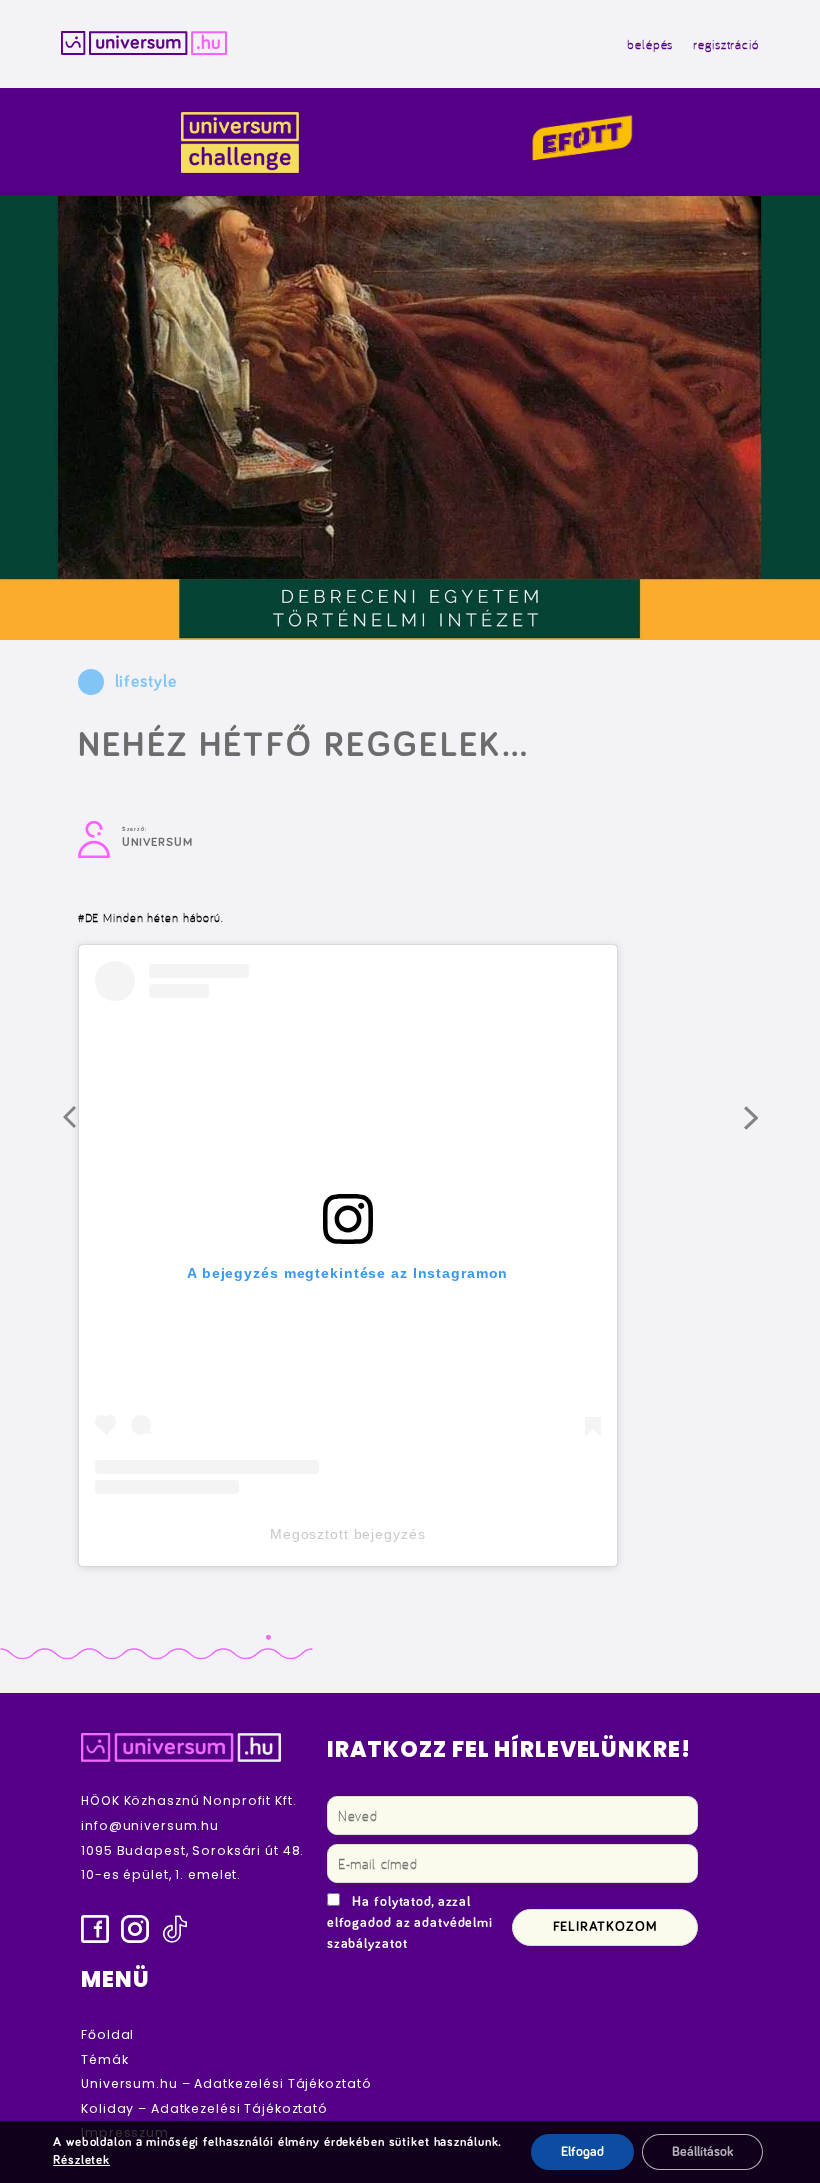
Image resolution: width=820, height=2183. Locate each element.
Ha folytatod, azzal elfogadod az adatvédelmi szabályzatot (410, 1923)
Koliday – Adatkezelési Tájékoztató (204, 2108)
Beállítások (702, 2152)
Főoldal (107, 2034)
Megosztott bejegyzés (348, 1534)
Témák (104, 2059)
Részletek (81, 2160)
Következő (766, 1128)
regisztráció (726, 44)
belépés (650, 44)
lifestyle (146, 682)
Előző (85, 1128)
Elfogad (582, 2152)
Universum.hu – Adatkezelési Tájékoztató (226, 2083)
